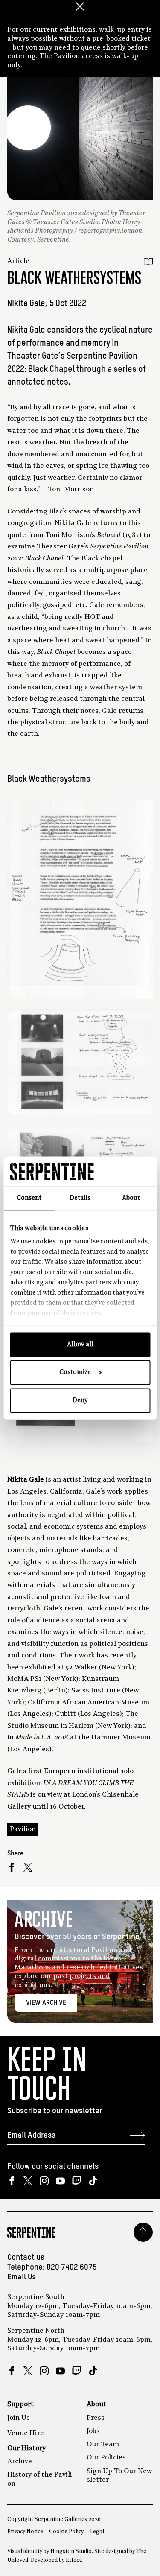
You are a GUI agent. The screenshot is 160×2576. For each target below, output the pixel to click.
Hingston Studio (71, 2551)
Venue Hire (26, 2433)
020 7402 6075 (72, 2267)
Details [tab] (80, 1198)
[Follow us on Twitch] (77, 2181)
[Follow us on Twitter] (28, 2181)
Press (96, 2418)
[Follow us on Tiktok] (93, 2181)
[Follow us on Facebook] (12, 2181)
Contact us (26, 2258)
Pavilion (23, 1829)
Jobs (93, 2431)
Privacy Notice (25, 2532)
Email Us (22, 2277)
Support (20, 2404)
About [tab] (131, 1198)
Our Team (103, 2445)
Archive (20, 2462)
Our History (26, 2448)
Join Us (19, 2418)
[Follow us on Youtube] (60, 2181)
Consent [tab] (29, 1198)
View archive (46, 2003)
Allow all (80, 1344)
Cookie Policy (66, 2532)
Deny (80, 1400)
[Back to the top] (143, 2232)
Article (18, 261)
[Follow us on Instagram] (44, 2181)
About (96, 2404)
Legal (97, 2532)
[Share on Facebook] (12, 1867)
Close (80, 6)
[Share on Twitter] (28, 1867)
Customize (75, 1373)
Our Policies (106, 2458)
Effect (73, 2560)
